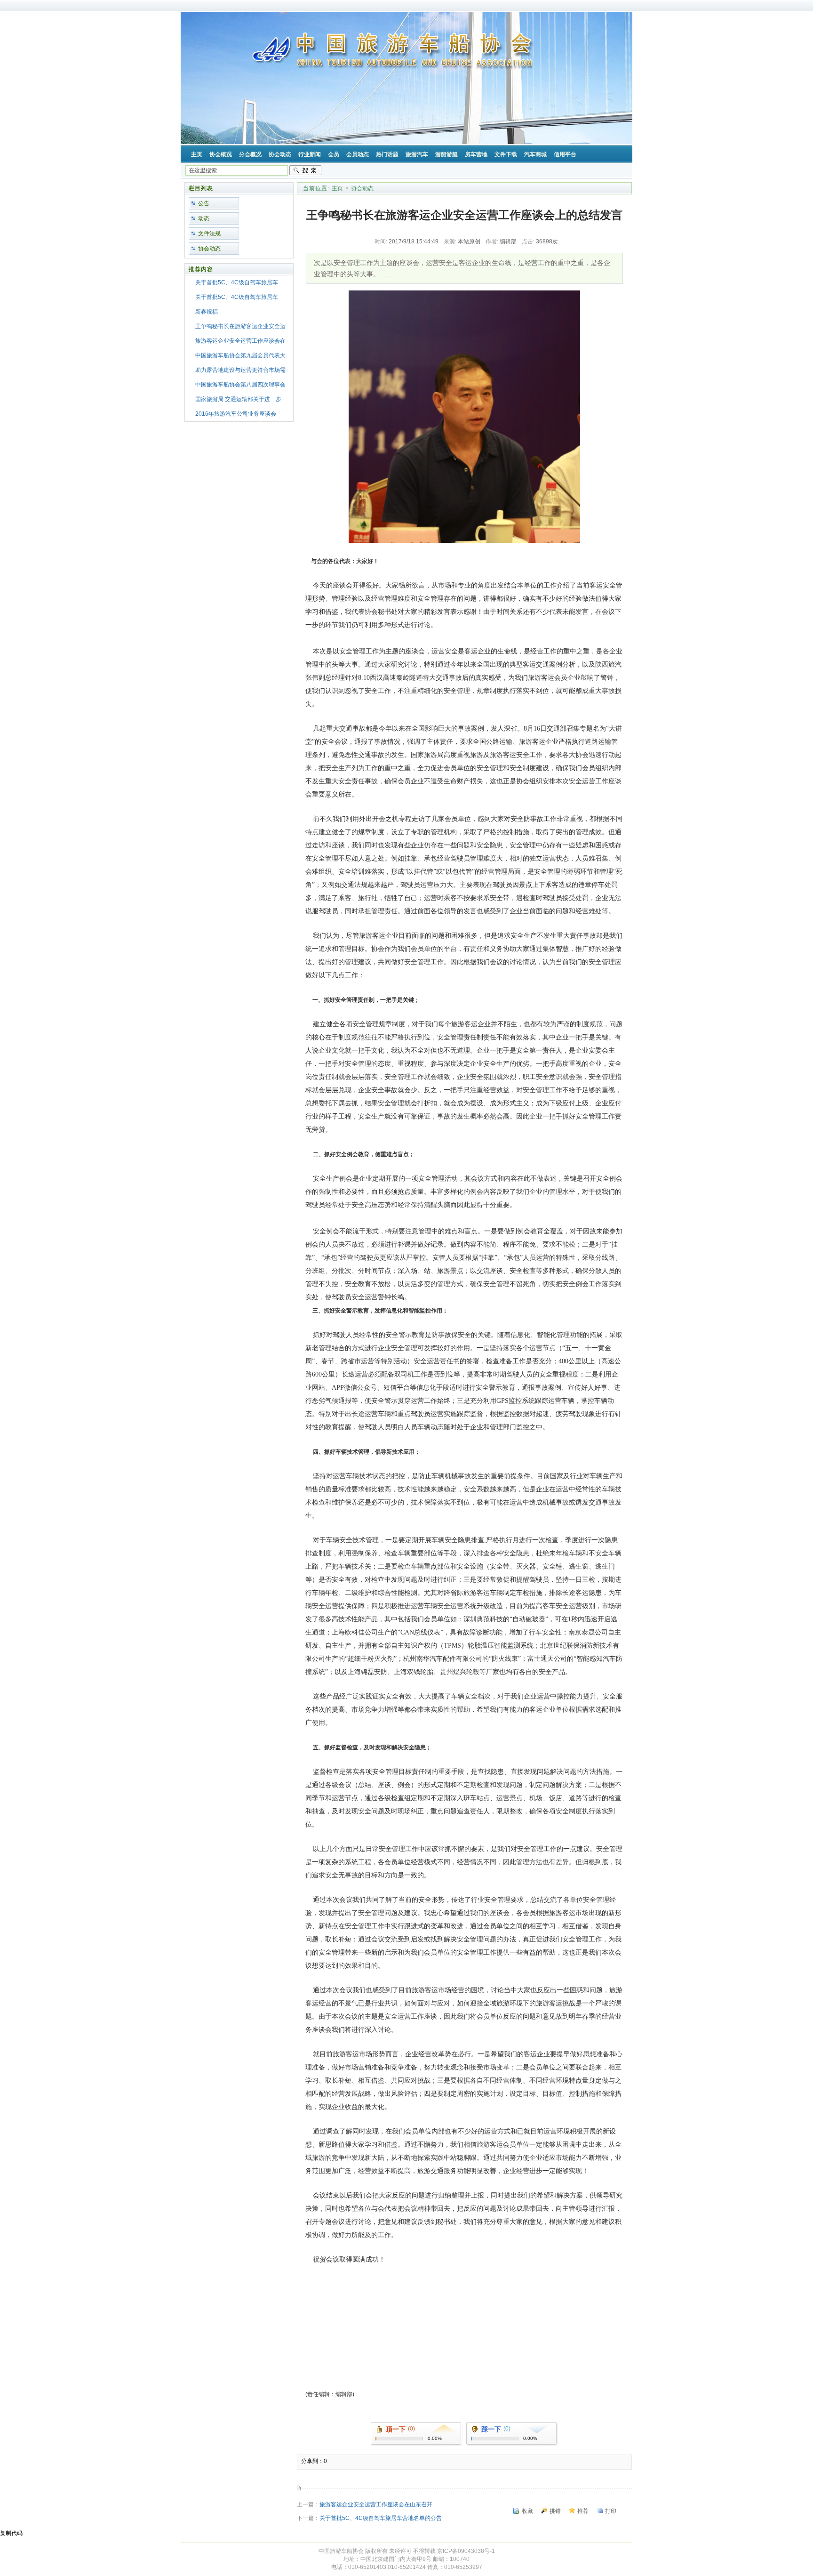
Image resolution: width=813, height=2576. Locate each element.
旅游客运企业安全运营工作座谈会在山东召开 (376, 2504)
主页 (337, 188)
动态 (204, 218)
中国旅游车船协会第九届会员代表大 (240, 355)
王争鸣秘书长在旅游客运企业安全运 (240, 326)
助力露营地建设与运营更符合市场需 (240, 370)
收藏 (527, 2511)
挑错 (555, 2511)
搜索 (305, 170)
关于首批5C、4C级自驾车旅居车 (237, 282)
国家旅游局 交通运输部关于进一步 (238, 399)
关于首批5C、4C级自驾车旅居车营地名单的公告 (381, 2518)
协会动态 (209, 249)
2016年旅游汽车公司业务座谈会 (236, 414)
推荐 (583, 2511)
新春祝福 (207, 312)
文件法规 (209, 233)
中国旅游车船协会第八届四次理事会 (240, 385)
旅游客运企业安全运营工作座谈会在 (240, 341)
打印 (611, 2511)
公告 (204, 203)
